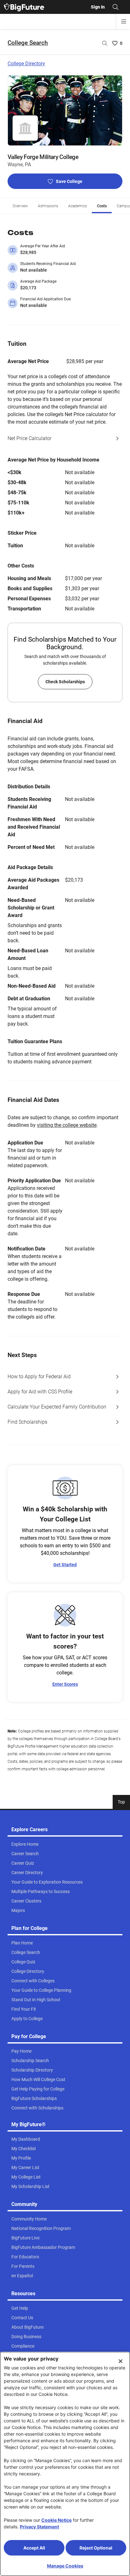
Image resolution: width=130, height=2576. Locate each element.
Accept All (34, 2548)
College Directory (26, 64)
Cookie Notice (56, 2520)
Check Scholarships (65, 682)
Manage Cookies (65, 2566)
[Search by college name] (105, 43)
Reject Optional (96, 2548)
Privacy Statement (39, 2527)
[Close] (121, 2361)
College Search (28, 43)
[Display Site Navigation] (124, 21)
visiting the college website (67, 1125)
